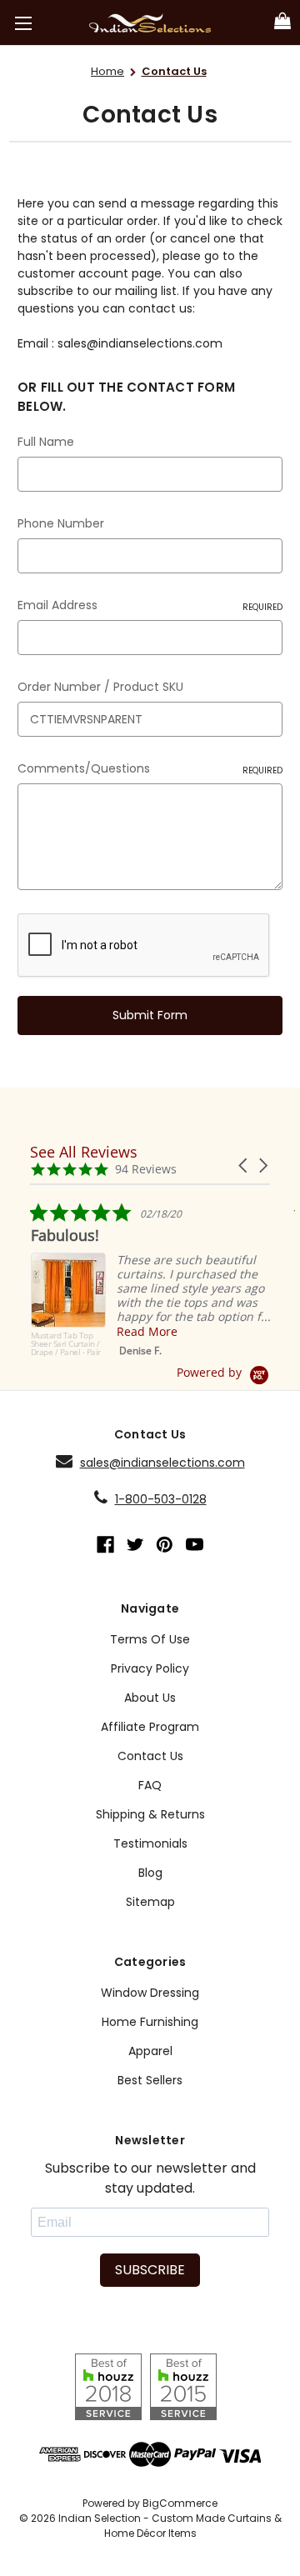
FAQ (150, 1785)
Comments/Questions (150, 768)
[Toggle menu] (23, 23)
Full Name (46, 442)
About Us (150, 1698)
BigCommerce (180, 2503)
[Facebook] (105, 1545)
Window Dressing (150, 1993)
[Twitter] (135, 1545)
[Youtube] (195, 1545)
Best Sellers (150, 2080)
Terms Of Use (150, 1639)
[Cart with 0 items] (282, 22)
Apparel (150, 2051)
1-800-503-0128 (161, 1499)
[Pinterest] (165, 1545)
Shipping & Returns (150, 1814)
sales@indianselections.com (162, 1463)
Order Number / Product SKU (100, 687)
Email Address (150, 605)
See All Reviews (84, 1152)
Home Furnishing (150, 2022)
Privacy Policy (150, 1668)
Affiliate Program (150, 1727)
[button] (244, 1165)
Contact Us (150, 1756)
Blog (150, 1873)
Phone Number (61, 523)
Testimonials (150, 1843)
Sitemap (150, 1902)
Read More (146, 1331)
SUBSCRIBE (150, 2270)
